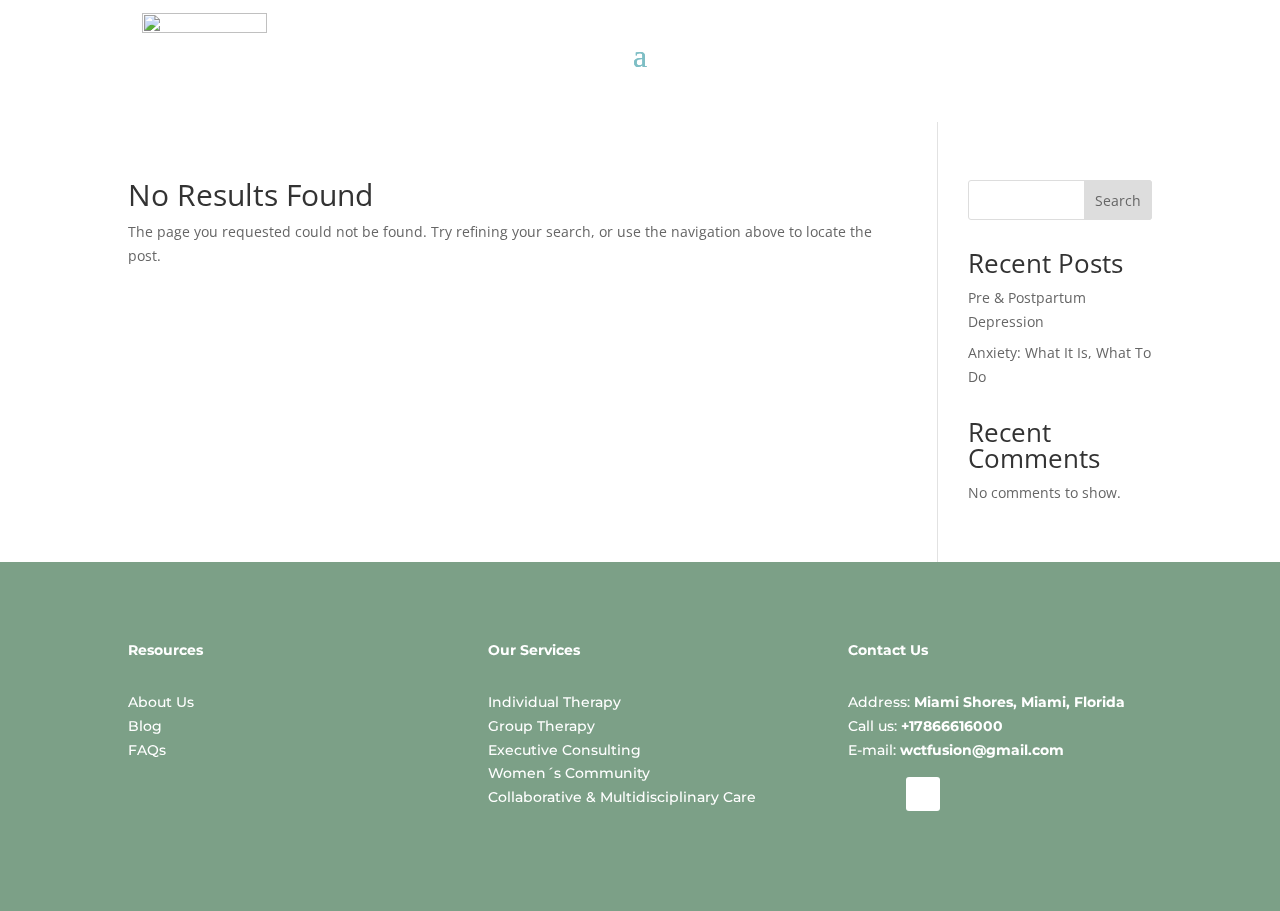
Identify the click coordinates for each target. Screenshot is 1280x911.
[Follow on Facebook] (923, 794)
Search (1118, 200)
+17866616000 (952, 726)
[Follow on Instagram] (866, 794)
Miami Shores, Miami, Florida (1019, 702)
